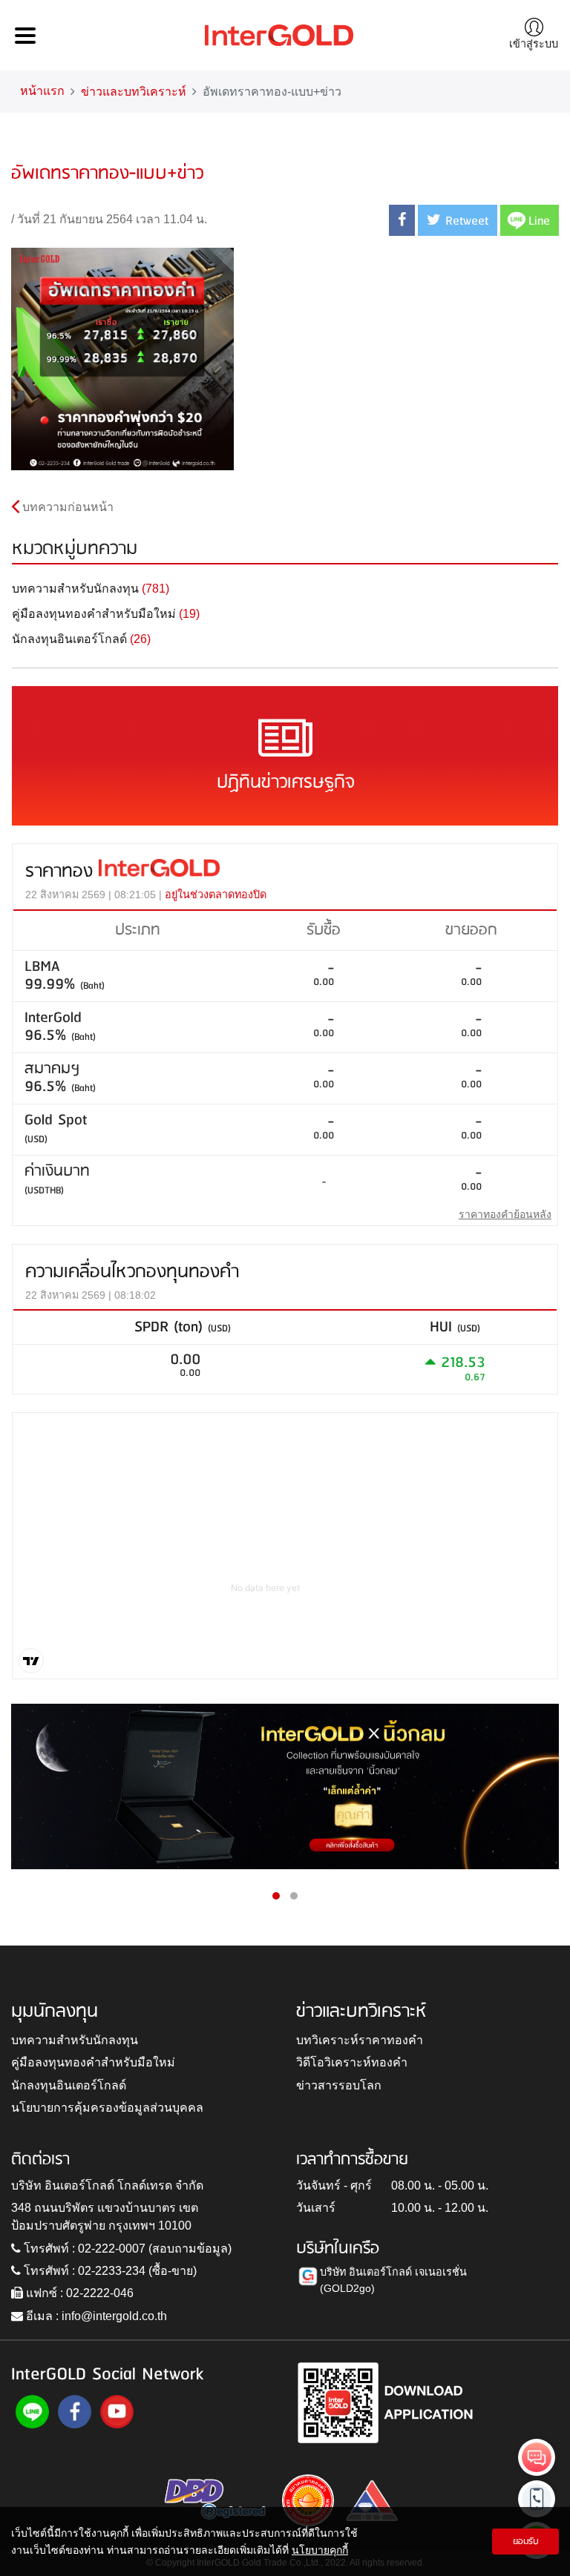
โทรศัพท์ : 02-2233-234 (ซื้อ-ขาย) (109, 2271)
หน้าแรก (42, 91)
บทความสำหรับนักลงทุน (75, 2040)
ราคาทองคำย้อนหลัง (505, 1214)
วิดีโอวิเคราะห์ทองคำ (352, 2062)
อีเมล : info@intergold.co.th (95, 2316)
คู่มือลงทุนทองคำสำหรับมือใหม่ (93, 2062)
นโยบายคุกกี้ (320, 2550)
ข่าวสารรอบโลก (339, 2085)
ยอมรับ (526, 2542)
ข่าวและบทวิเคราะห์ (134, 92)
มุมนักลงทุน (55, 2012)
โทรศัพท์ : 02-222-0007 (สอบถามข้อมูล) (126, 2249)
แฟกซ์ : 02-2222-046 (78, 2293)
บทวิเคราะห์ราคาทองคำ (360, 2040)
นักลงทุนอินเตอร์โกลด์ (69, 2085)
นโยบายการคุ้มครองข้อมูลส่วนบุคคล (107, 2108)
